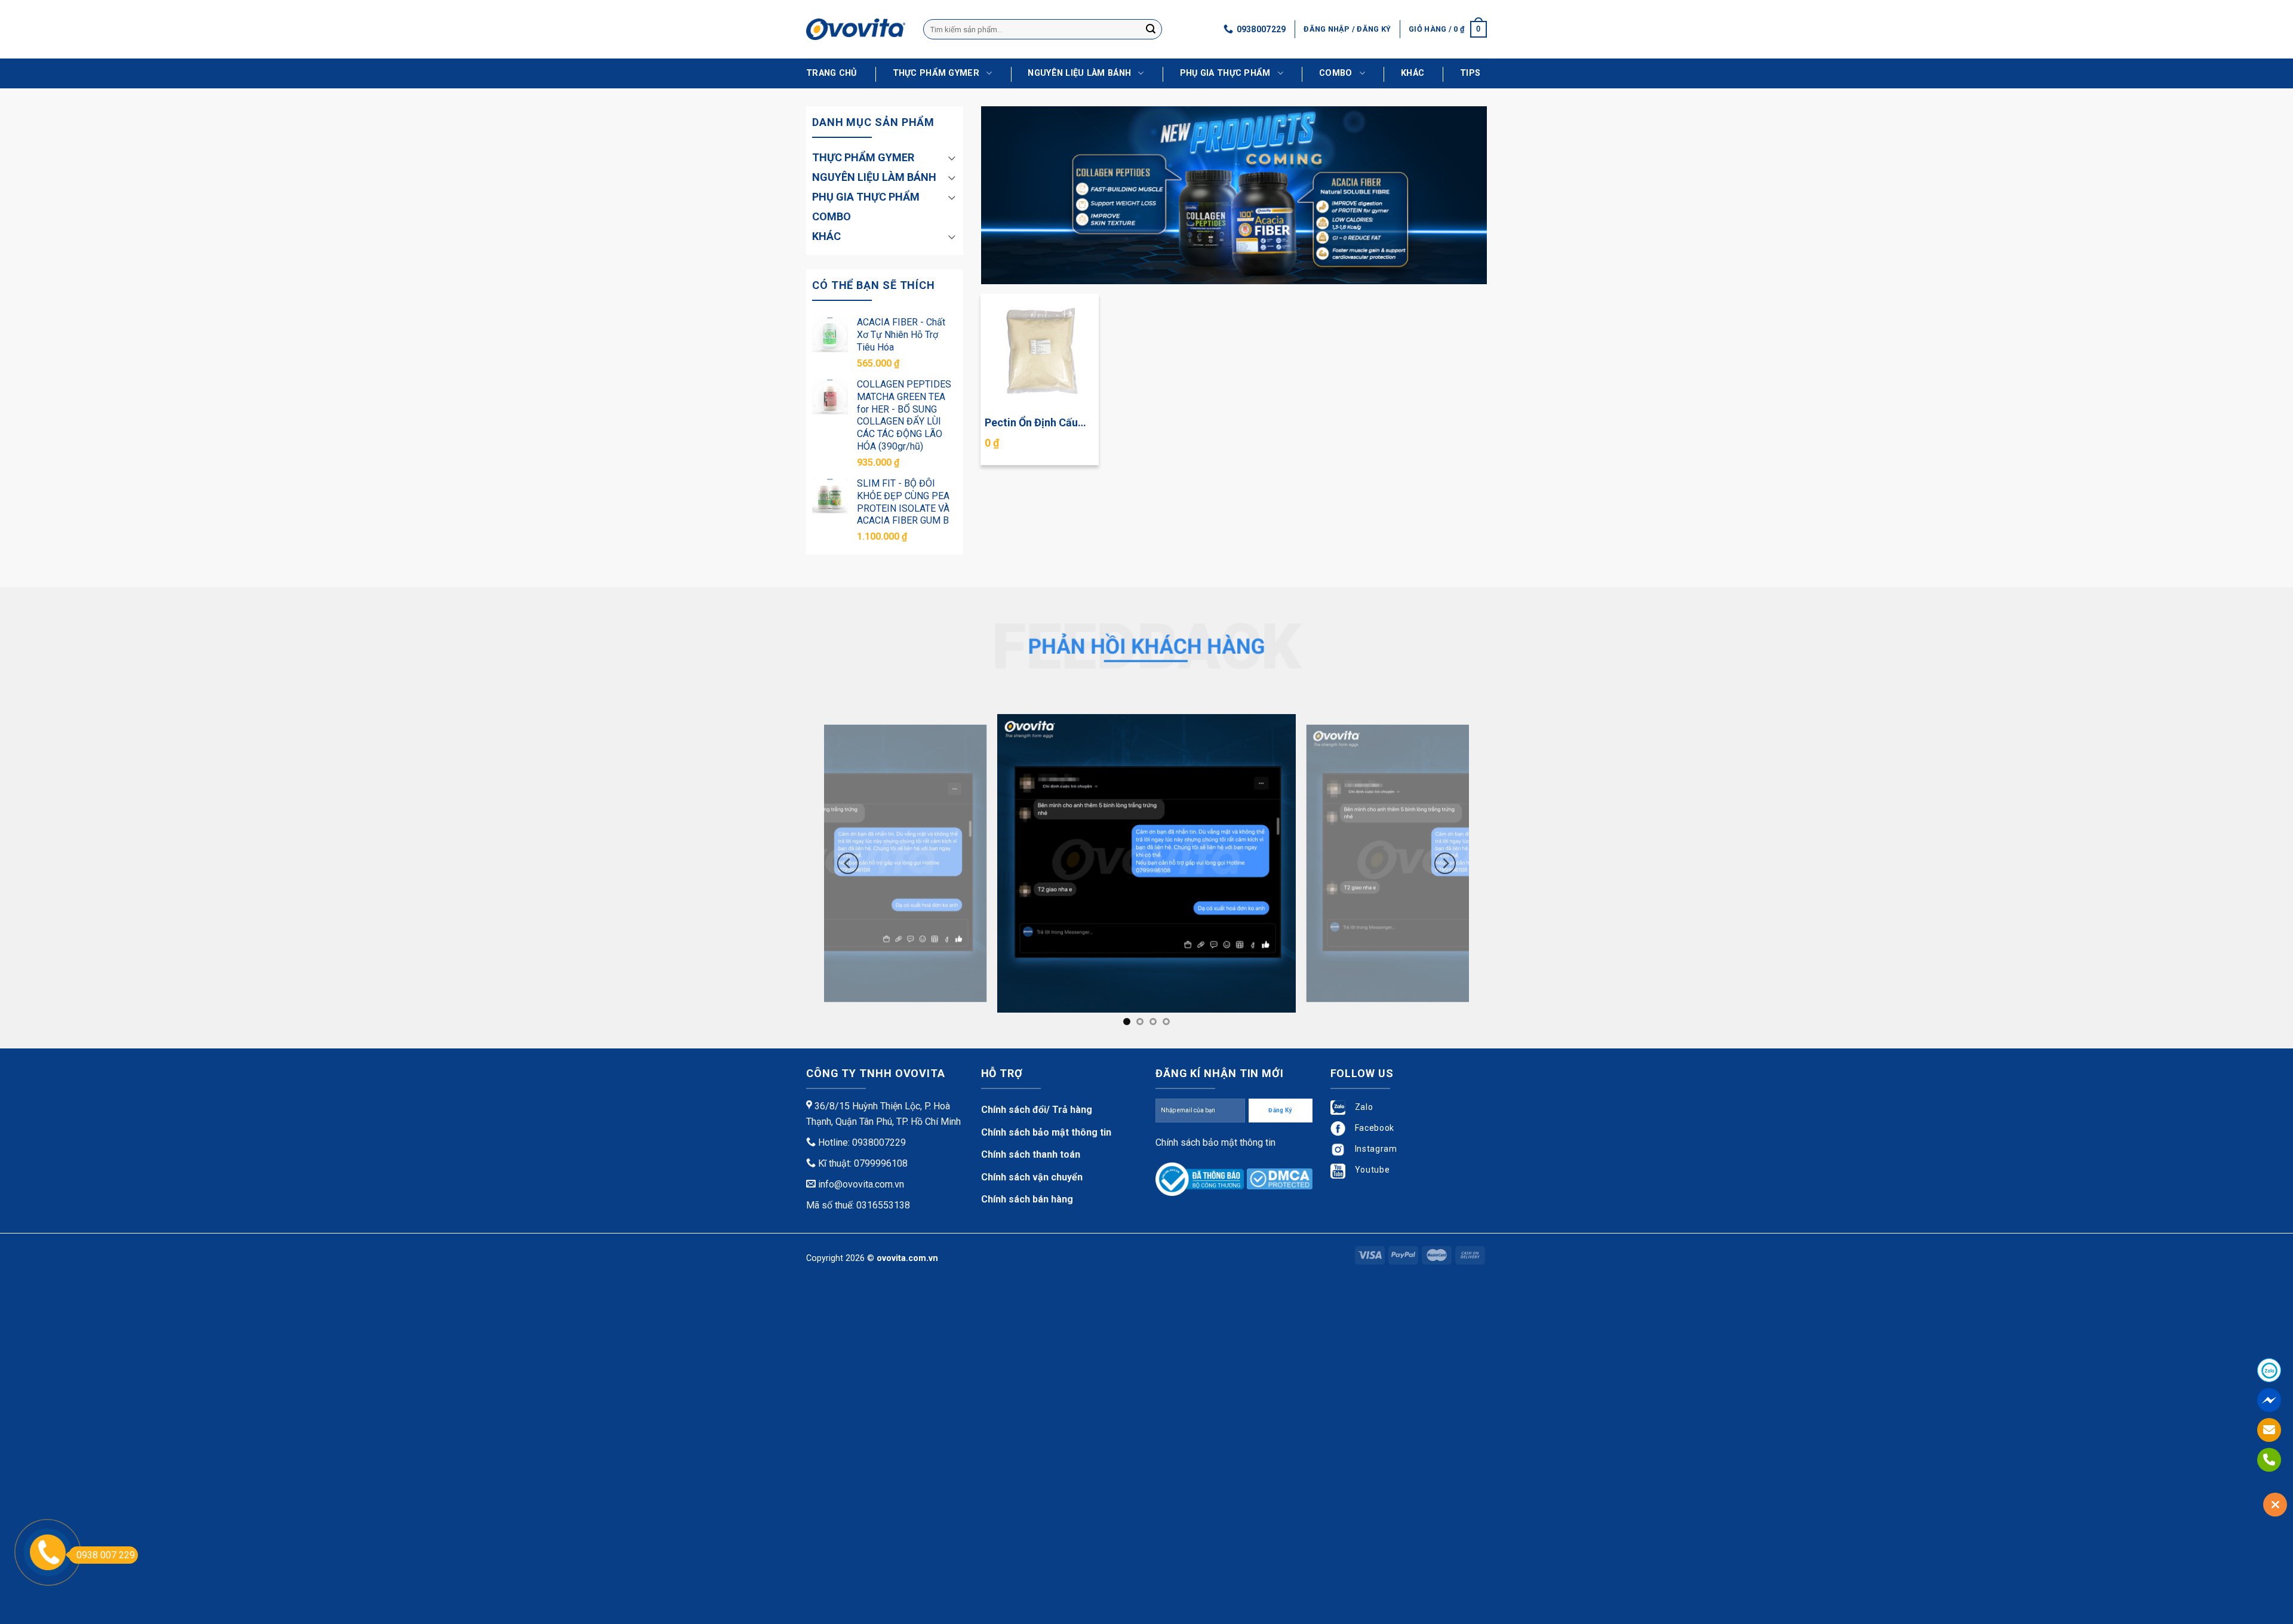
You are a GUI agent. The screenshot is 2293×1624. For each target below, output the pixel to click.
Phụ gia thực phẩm (1225, 73)
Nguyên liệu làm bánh (1079, 73)
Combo (1335, 73)
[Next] (1445, 863)
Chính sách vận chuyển (1032, 1177)
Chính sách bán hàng (1027, 1199)
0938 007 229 (106, 1555)
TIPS (1470, 73)
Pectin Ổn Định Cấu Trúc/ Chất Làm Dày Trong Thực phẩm (1033, 423)
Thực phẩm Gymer (936, 73)
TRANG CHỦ (832, 73)
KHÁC (1413, 73)
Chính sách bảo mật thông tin (1046, 1132)
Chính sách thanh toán (1031, 1154)
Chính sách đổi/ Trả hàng (1037, 1110)
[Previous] (848, 863)
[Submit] (1151, 29)
